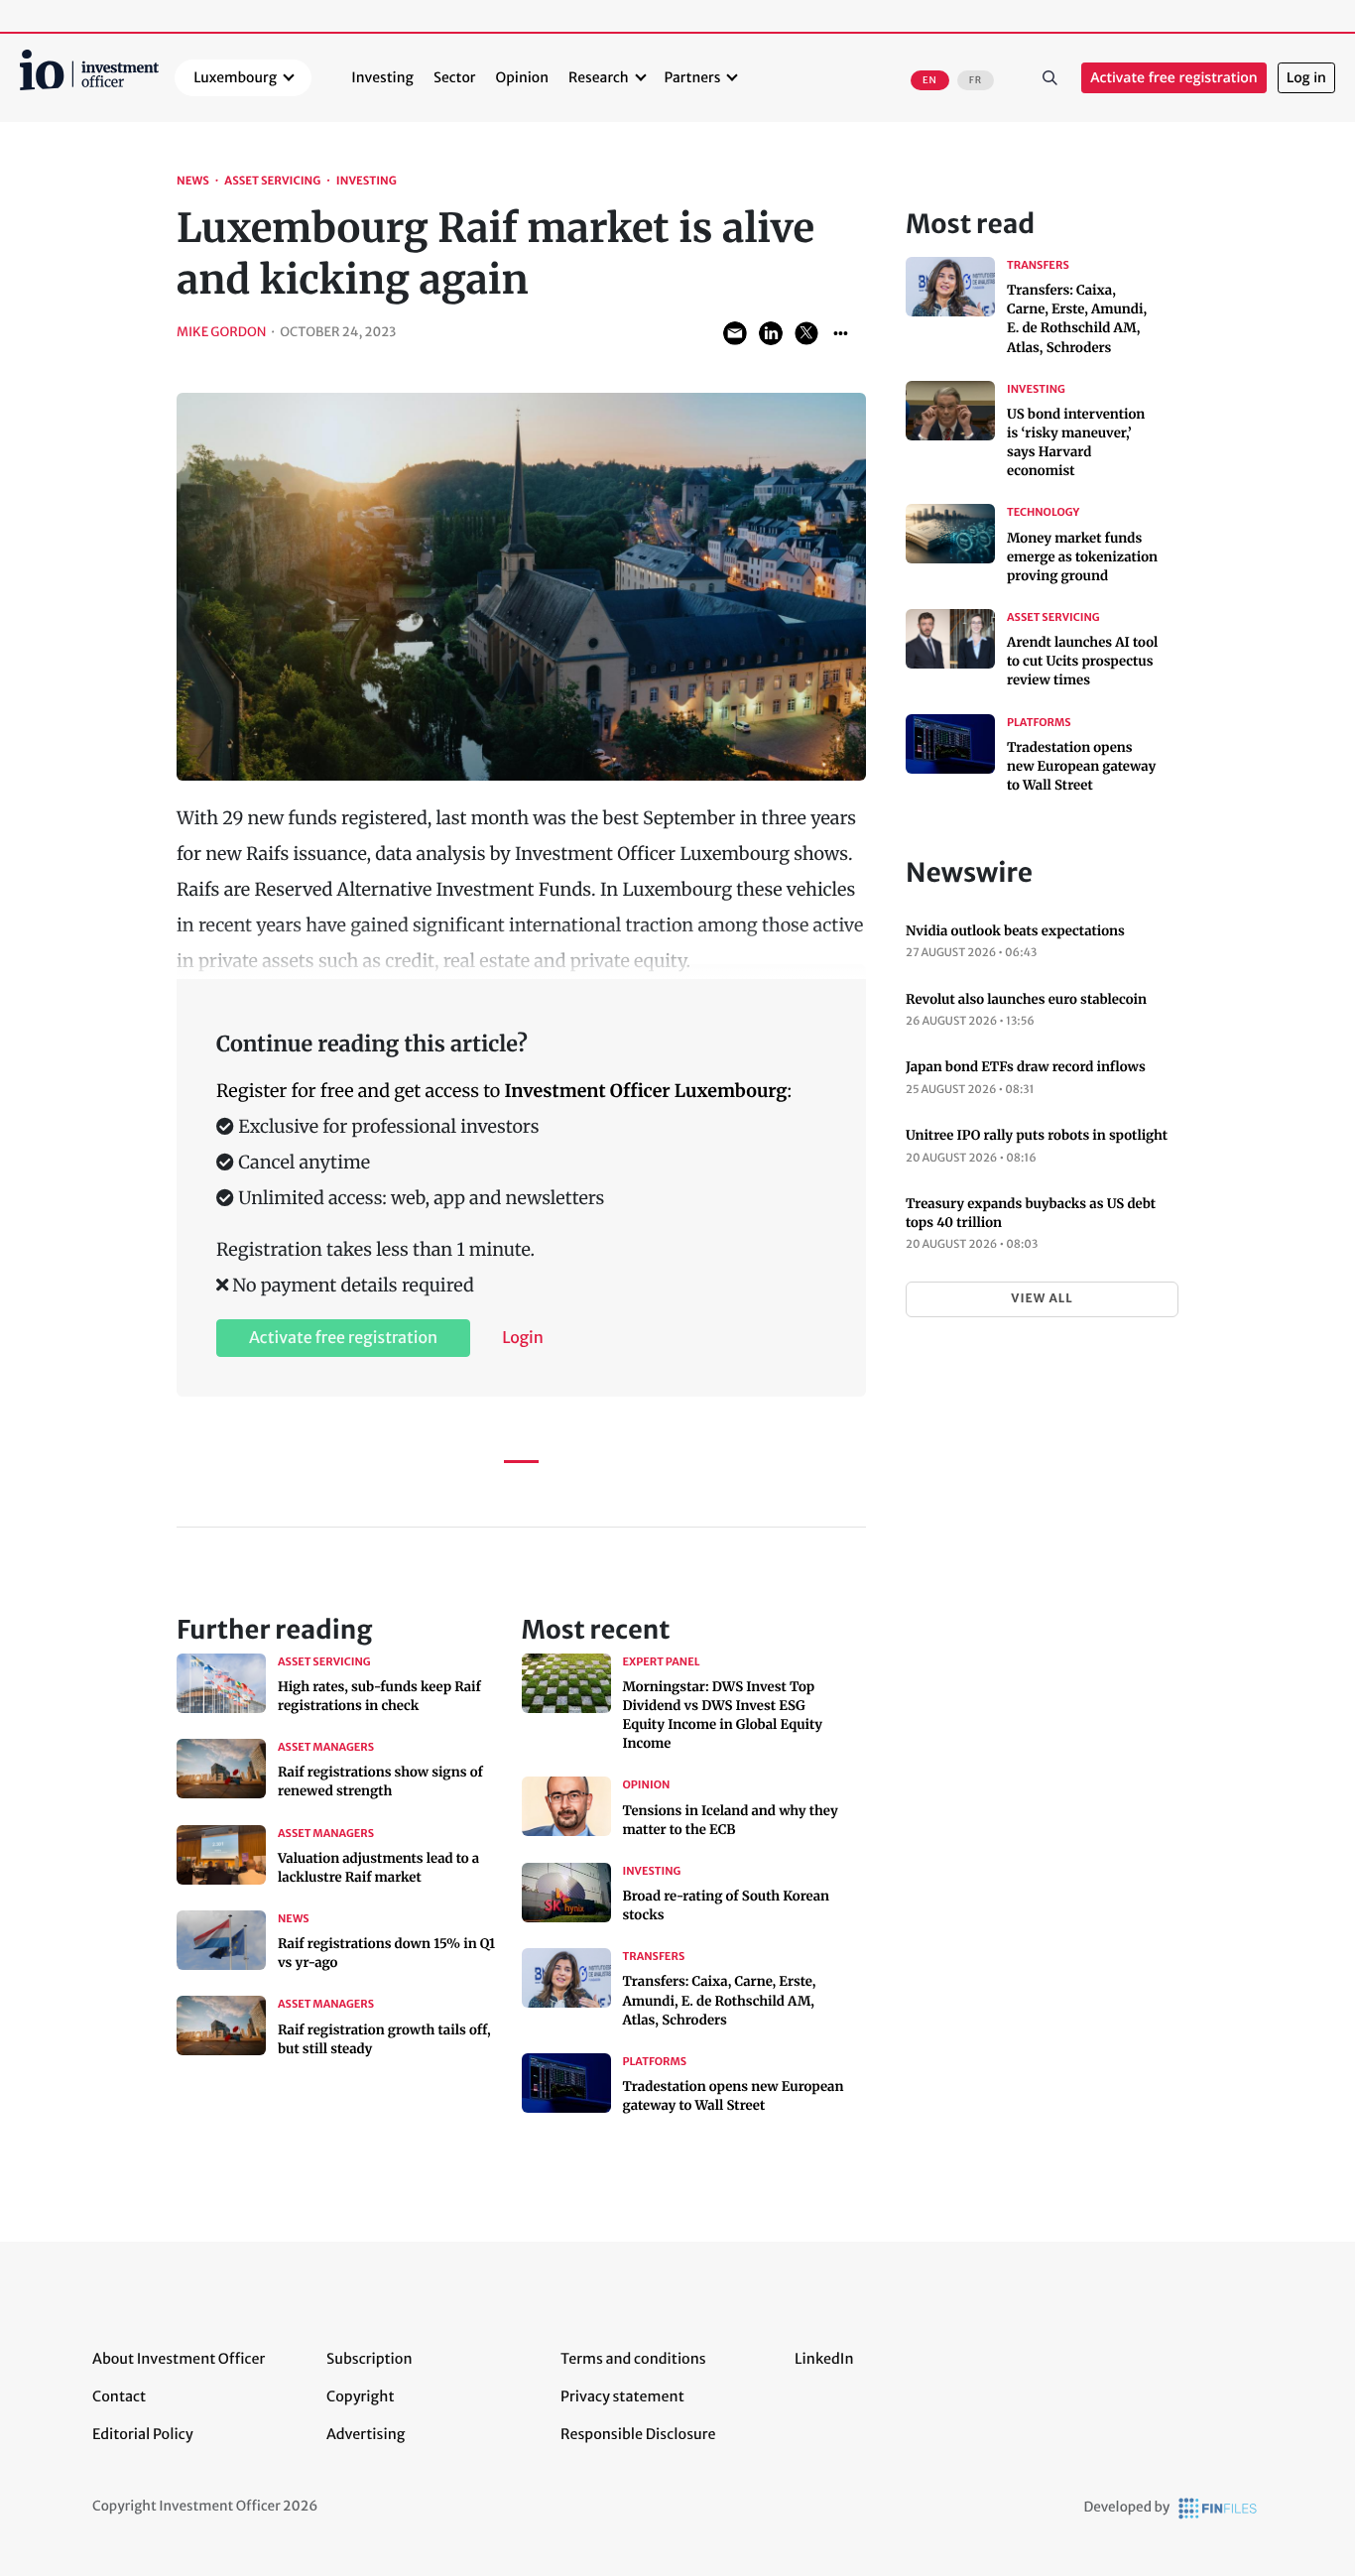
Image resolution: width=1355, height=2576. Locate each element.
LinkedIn (824, 2359)
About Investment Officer (179, 2359)
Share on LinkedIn (771, 333)
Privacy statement (622, 2396)
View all (1042, 1299)
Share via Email (735, 333)
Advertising (366, 2434)
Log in (1306, 78)
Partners (693, 77)
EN (930, 80)
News (193, 182)
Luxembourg (235, 77)
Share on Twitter (806, 333)
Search (1049, 78)
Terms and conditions (633, 2359)
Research (599, 77)
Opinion (523, 77)
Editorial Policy (143, 2434)
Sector (455, 77)
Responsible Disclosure (638, 2434)
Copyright (360, 2396)
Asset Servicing (272, 182)
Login (523, 1338)
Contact (119, 2396)
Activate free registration (1174, 78)
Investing (382, 77)
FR (976, 80)
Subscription (370, 2359)
